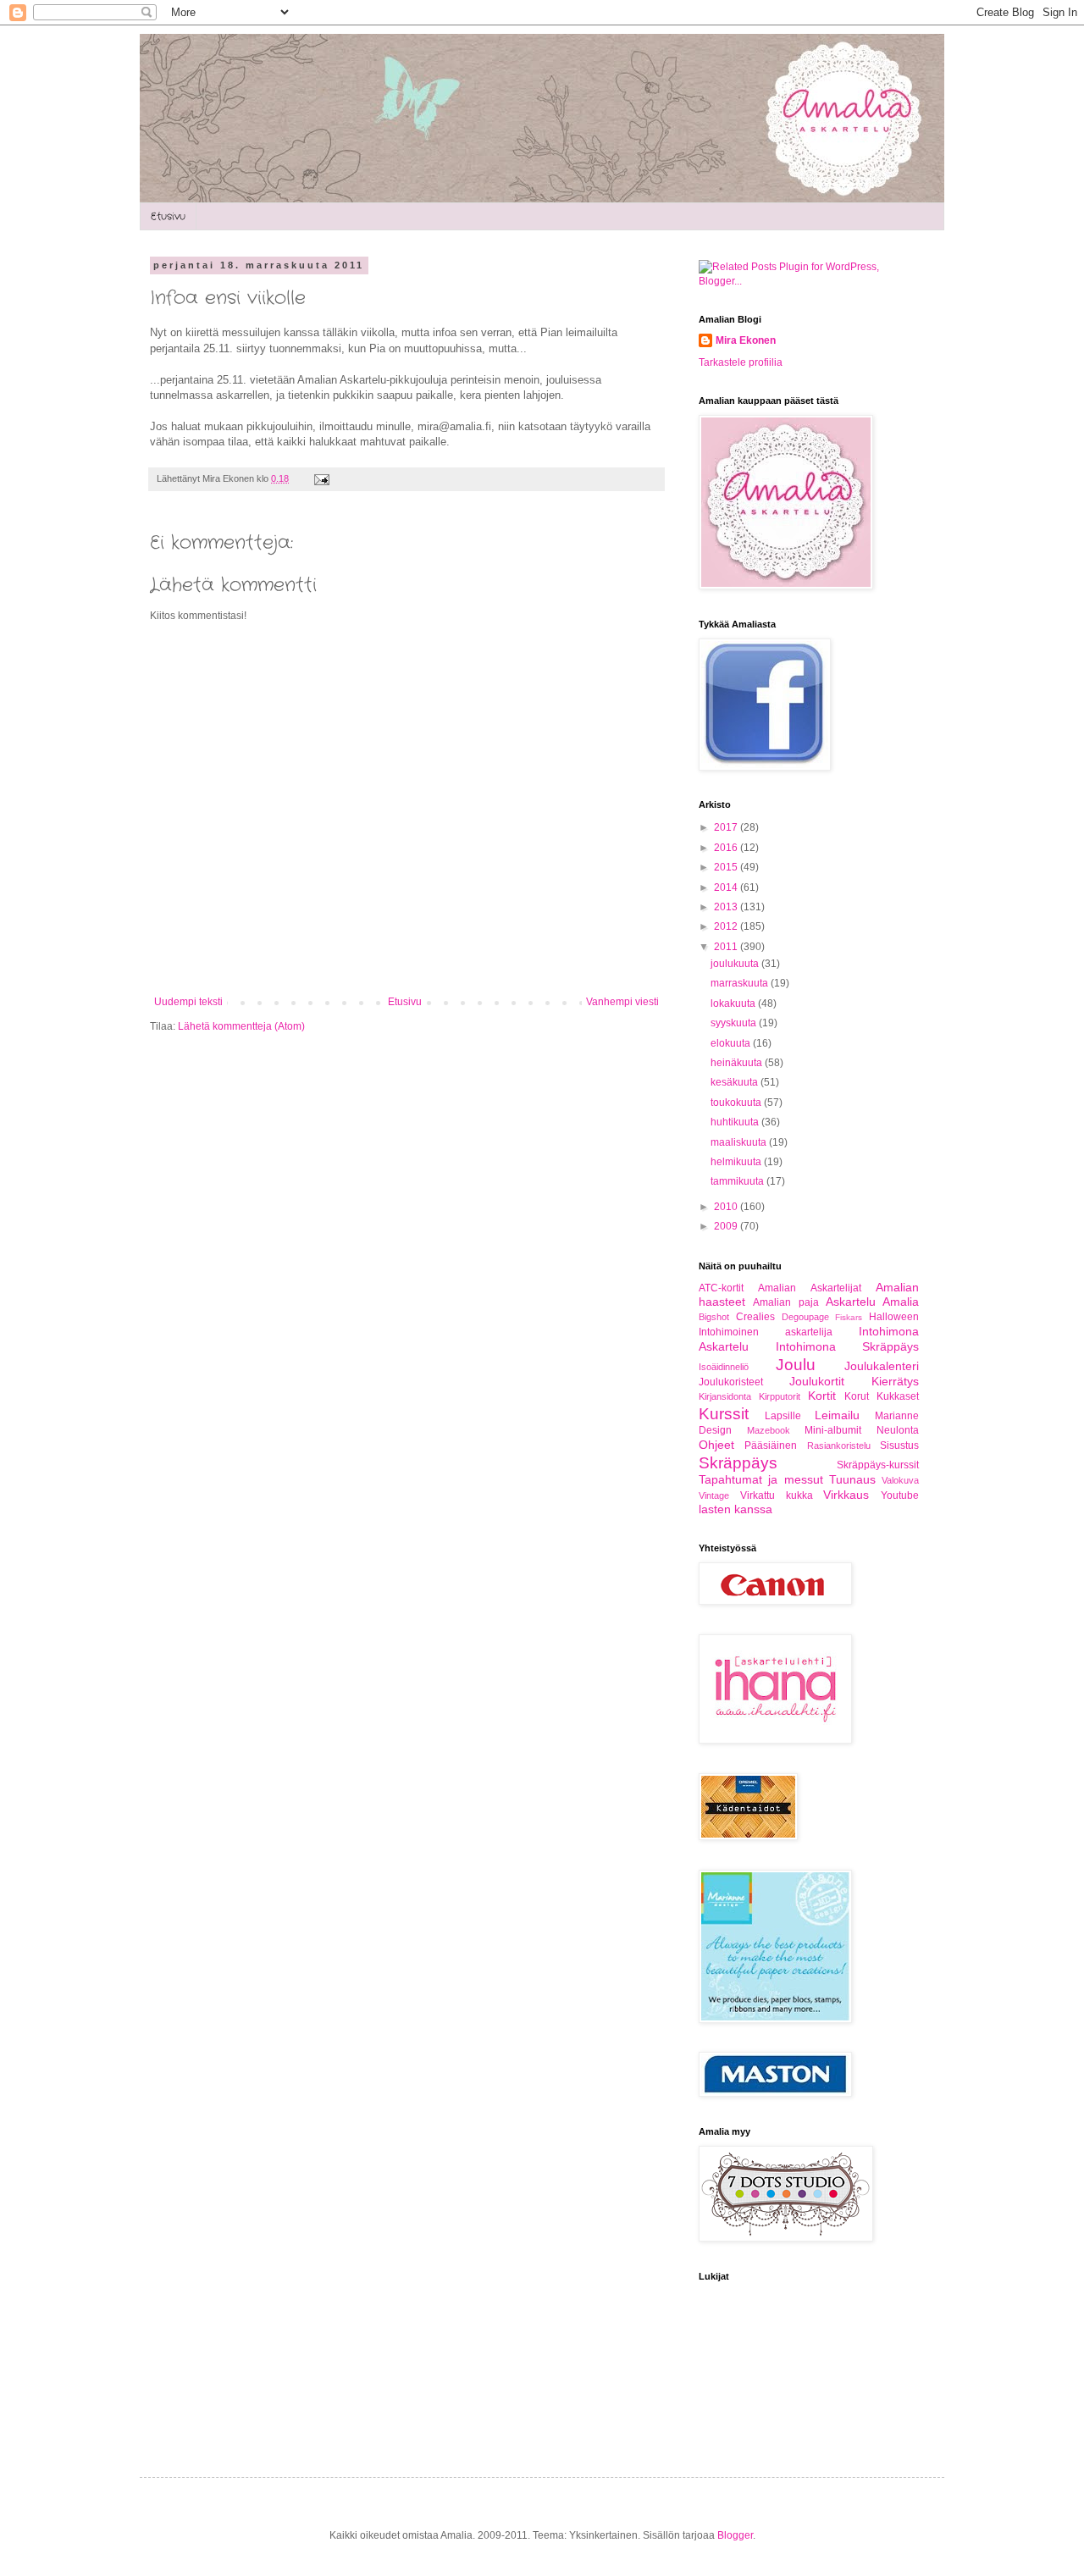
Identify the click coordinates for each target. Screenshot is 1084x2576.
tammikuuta (738, 1181)
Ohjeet (716, 1445)
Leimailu (837, 1415)
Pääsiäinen (771, 1446)
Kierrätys (895, 1381)
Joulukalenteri (882, 1366)
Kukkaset (898, 1396)
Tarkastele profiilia (741, 362)
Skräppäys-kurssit (878, 1465)
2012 (727, 926)
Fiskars (849, 1317)
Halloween (894, 1317)
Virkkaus (846, 1495)
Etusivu (168, 216)
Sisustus (899, 1446)
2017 (727, 827)
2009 (727, 1226)
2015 (727, 867)
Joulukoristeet (731, 1382)
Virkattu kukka (777, 1495)
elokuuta (732, 1043)
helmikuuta (737, 1162)
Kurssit (724, 1414)
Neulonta (898, 1430)
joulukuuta (736, 964)
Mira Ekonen (746, 340)
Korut (857, 1396)
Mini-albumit (833, 1430)
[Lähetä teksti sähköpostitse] (320, 478)
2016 (727, 848)
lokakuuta (734, 1003)
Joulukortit (817, 1381)
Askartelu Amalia (872, 1302)
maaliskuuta (740, 1142)
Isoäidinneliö (724, 1367)
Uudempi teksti (188, 1002)
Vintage (714, 1495)
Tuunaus (852, 1479)
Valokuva (900, 1480)
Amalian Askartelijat (809, 1288)
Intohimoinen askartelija (766, 1332)
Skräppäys (738, 1463)
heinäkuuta (738, 1063)
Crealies (755, 1317)
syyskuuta (735, 1023)
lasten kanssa (736, 1509)
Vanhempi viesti (622, 1002)
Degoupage (805, 1317)
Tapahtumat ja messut (761, 1479)
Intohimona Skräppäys (848, 1346)
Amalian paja (785, 1302)
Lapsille (783, 1416)
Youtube (900, 1495)
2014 (727, 887)
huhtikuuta (736, 1122)
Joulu (796, 1365)
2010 (727, 1207)
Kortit (822, 1396)
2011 (727, 947)
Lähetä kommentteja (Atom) (241, 1026)
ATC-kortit (721, 1288)
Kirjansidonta (725, 1396)
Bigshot (714, 1317)
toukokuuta (737, 1103)
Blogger (735, 2535)
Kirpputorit (780, 1396)
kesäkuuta (736, 1082)
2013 (727, 907)
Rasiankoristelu (839, 1446)
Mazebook (769, 1430)
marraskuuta (741, 983)
